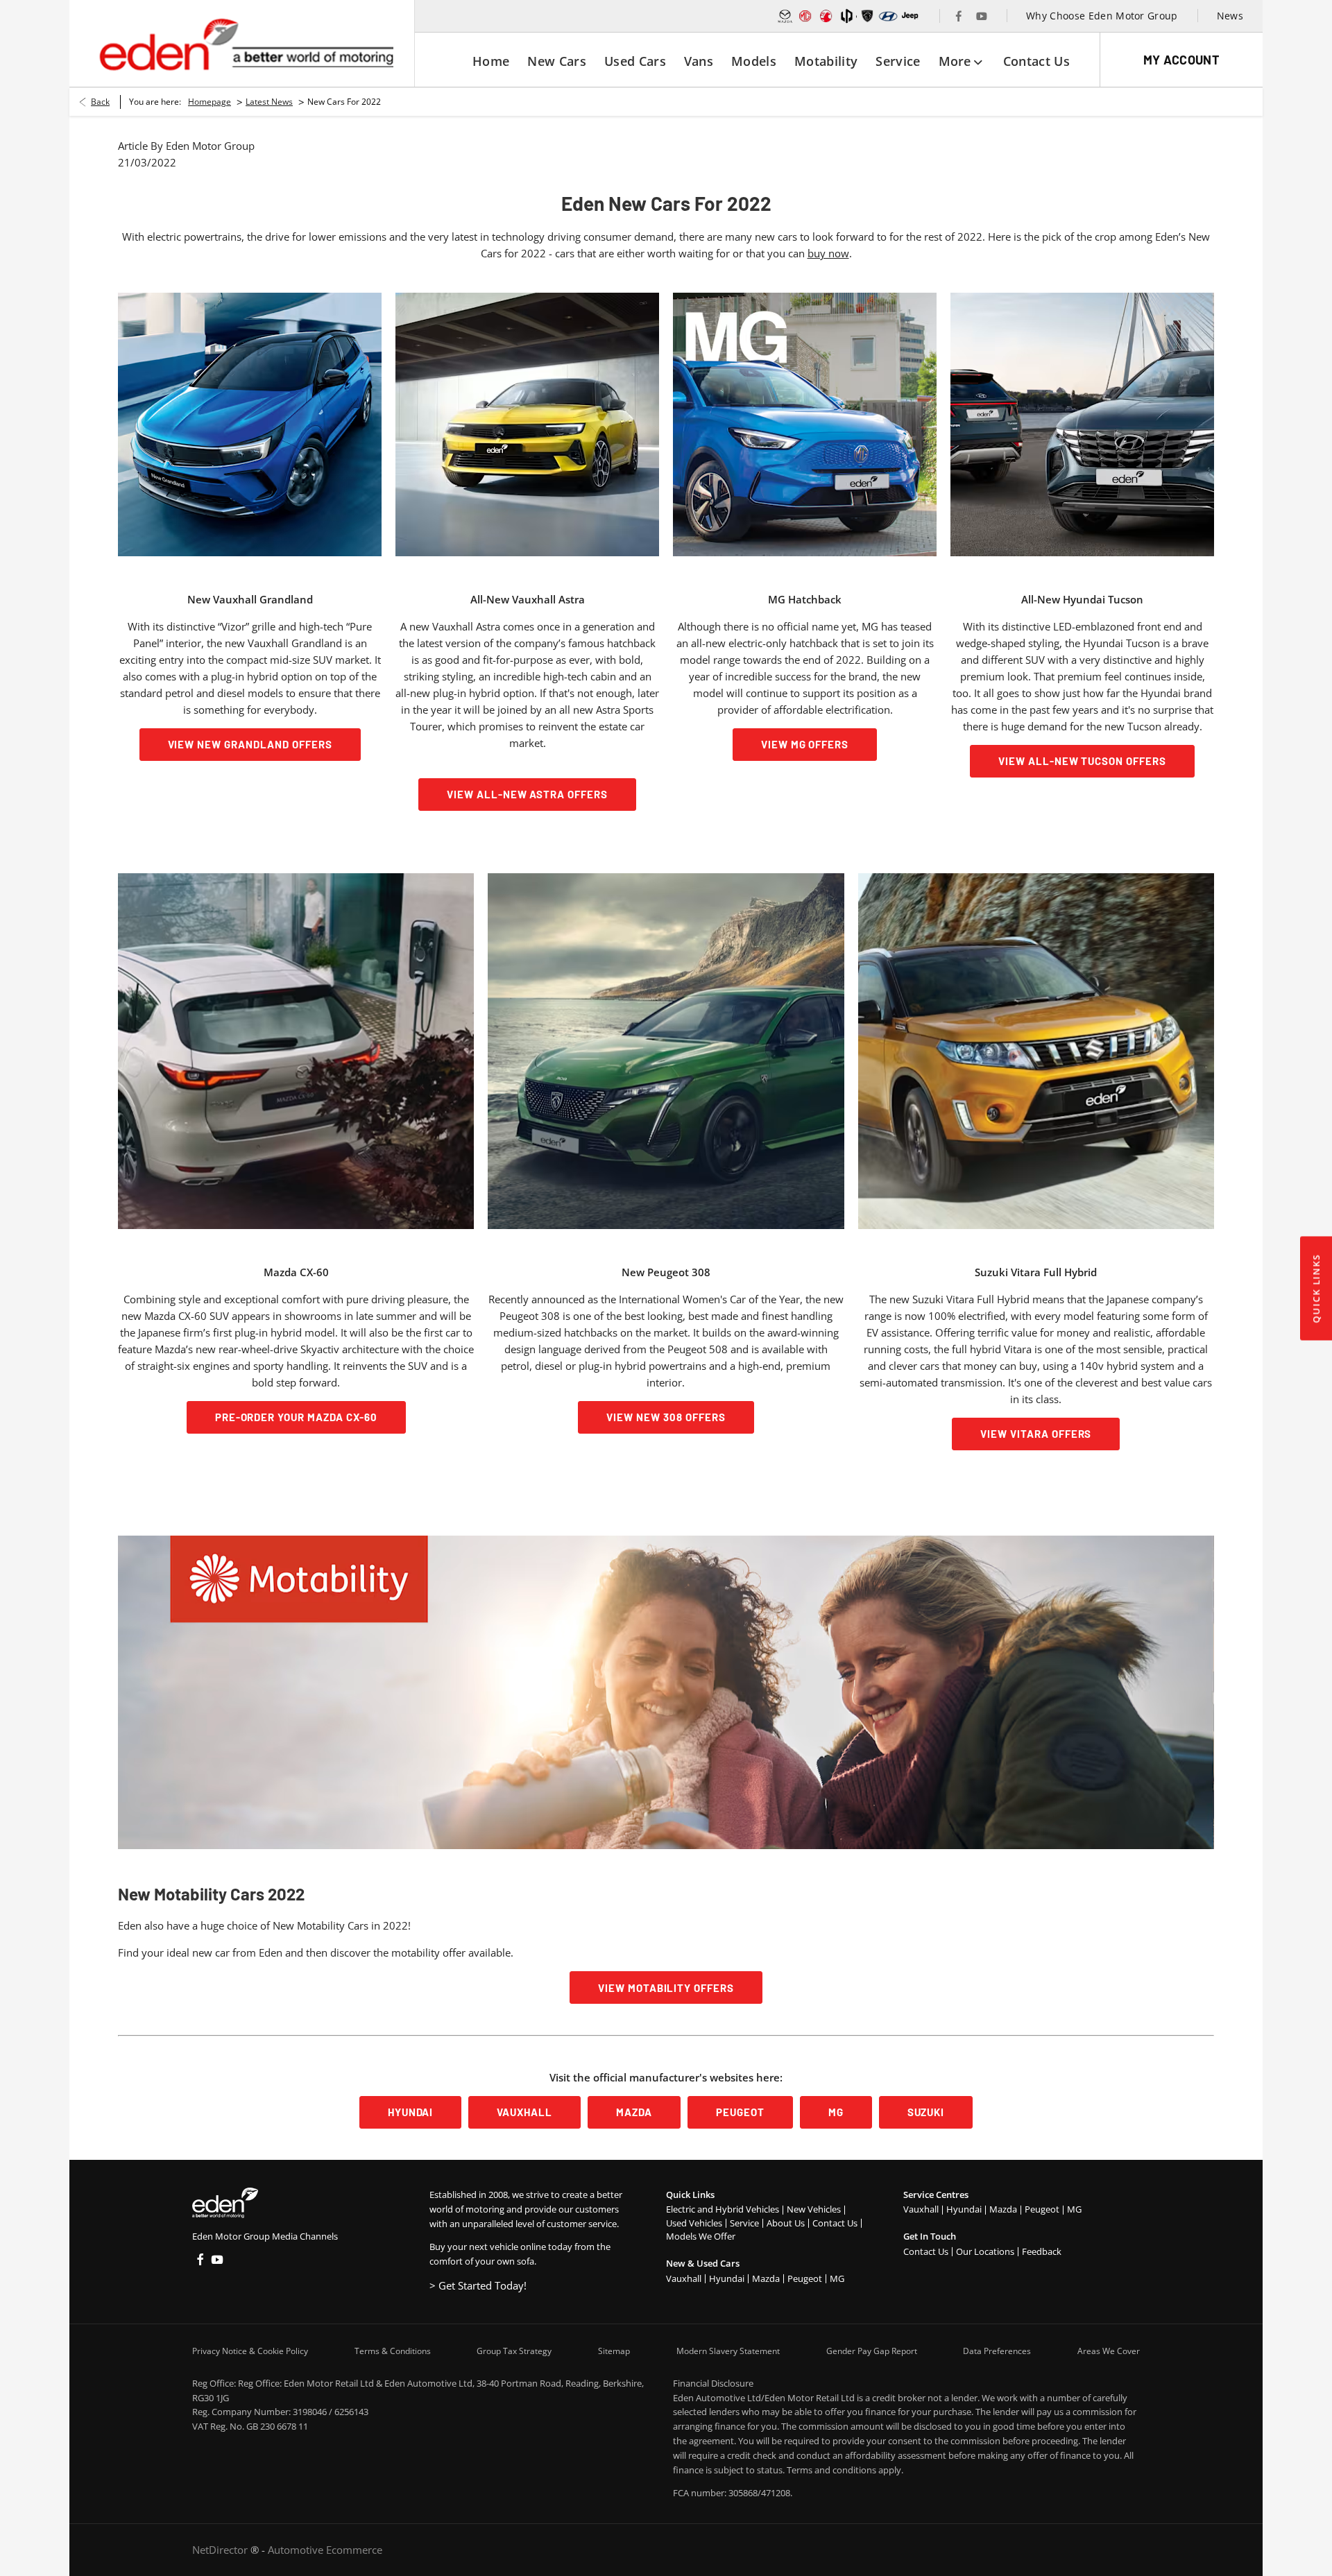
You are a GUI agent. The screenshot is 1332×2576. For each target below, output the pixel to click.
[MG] (805, 16)
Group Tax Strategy (514, 2351)
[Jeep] (911, 16)
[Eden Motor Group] (245, 44)
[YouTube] (982, 16)
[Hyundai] (888, 16)
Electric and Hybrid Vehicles (723, 2209)
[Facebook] (959, 16)
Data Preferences (997, 2351)
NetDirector (221, 2550)
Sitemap (614, 2351)
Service (744, 2223)
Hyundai (727, 2278)
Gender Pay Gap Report (872, 2351)
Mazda (766, 2278)
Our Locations (985, 2251)
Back (100, 102)
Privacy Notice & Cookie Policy (250, 2351)
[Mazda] (785, 16)
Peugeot (805, 2278)
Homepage (210, 102)
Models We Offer (701, 2236)
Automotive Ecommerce (325, 2550)
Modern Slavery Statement (728, 2351)
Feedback (1042, 2251)
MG (837, 2278)
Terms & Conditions (393, 2351)
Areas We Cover (1109, 2351)
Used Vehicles (694, 2223)
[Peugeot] (867, 16)
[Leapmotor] (847, 16)
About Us (786, 2223)
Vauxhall (684, 2278)
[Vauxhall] (826, 16)
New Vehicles (814, 2209)
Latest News (269, 102)
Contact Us (835, 2223)
